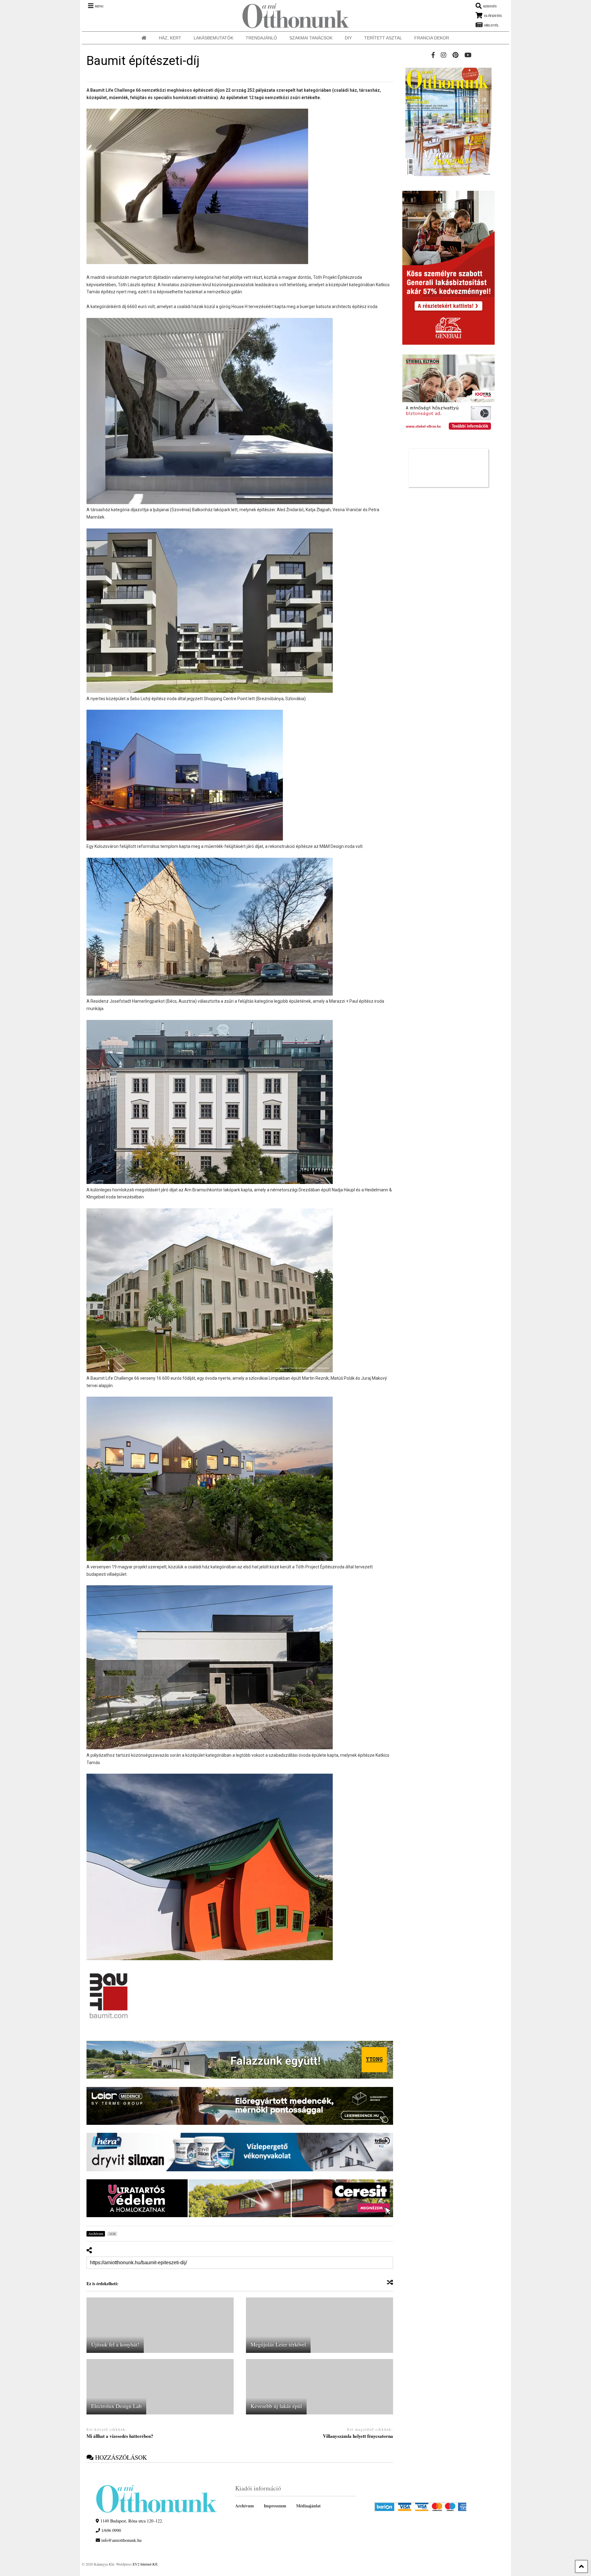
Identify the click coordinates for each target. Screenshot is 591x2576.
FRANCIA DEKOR (432, 38)
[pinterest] (455, 55)
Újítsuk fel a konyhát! (115, 2344)
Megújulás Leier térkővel (278, 2344)
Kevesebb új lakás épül (276, 2406)
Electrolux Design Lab (116, 2406)
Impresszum (275, 2506)
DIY (348, 38)
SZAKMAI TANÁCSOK (311, 38)
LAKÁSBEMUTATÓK (213, 38)
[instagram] (444, 55)
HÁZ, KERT (170, 38)
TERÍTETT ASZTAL (383, 38)
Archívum (245, 2506)
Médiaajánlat (308, 2506)
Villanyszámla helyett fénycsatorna (358, 2436)
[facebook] (433, 55)
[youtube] (468, 55)
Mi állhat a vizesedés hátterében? (120, 2436)
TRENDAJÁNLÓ (261, 38)
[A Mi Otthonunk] (293, 16)
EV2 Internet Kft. (145, 2564)
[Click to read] (160, 2325)
